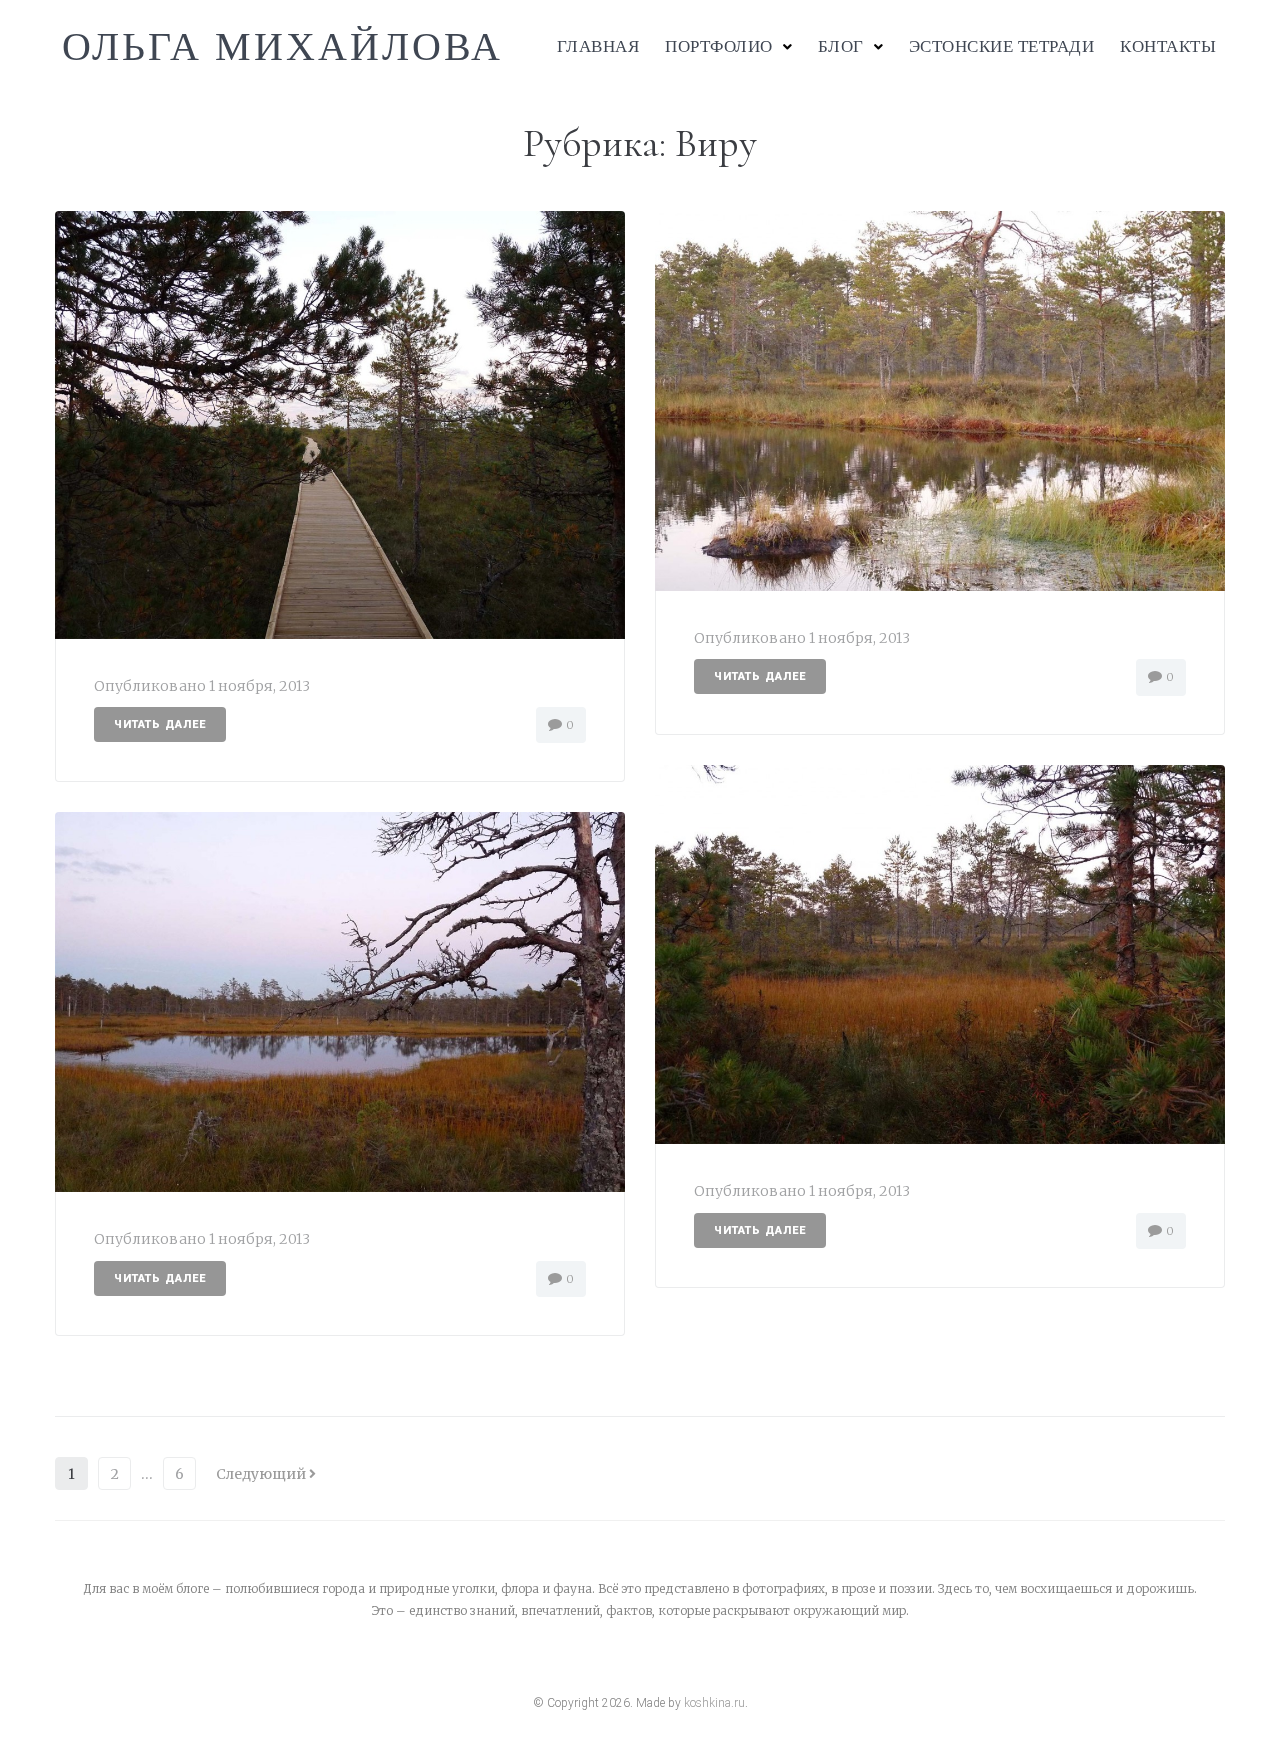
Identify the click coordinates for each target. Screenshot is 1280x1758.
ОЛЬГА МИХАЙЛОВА (282, 46)
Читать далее (160, 724)
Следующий (262, 1474)
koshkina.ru (714, 1703)
